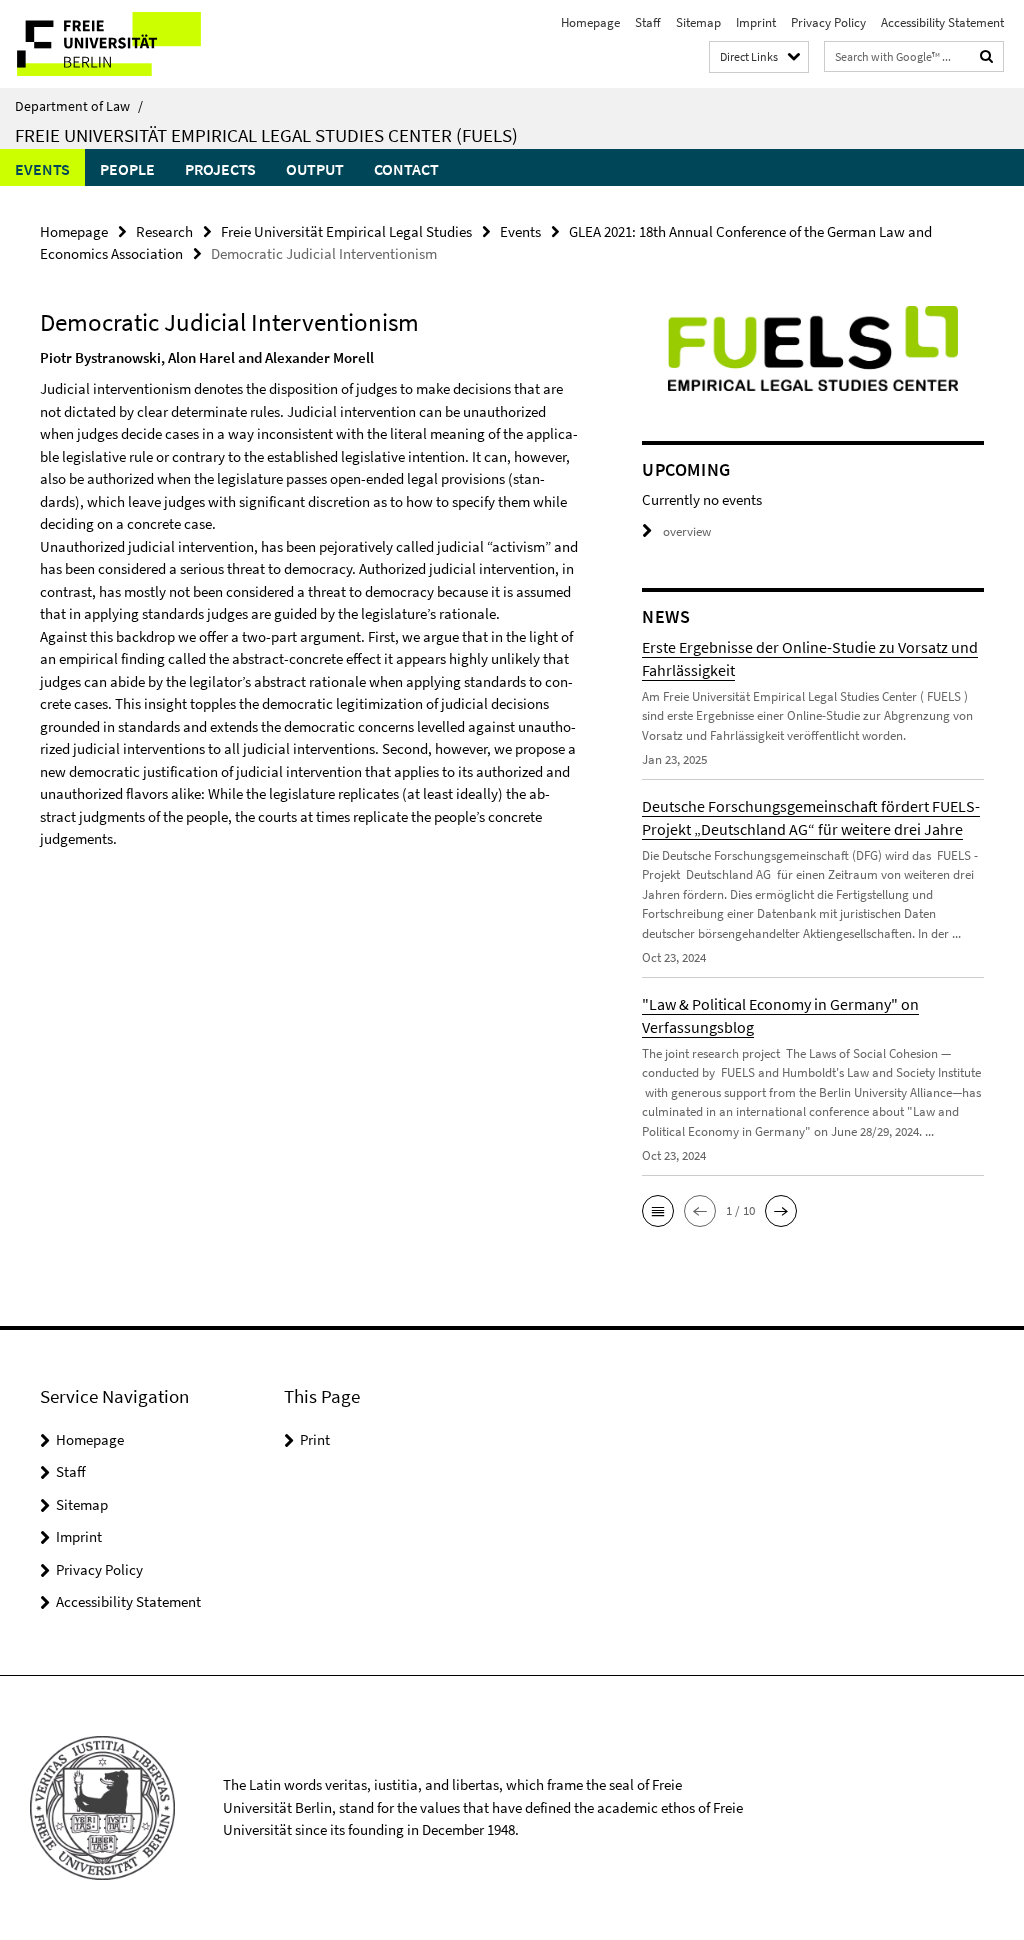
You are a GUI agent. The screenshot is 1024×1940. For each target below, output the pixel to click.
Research (164, 231)
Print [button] (315, 1439)
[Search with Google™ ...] (987, 56)
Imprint (756, 22)
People (127, 169)
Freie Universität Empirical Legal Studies (346, 231)
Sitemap (698, 22)
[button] (658, 1211)
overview (687, 531)
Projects (220, 169)
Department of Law (79, 106)
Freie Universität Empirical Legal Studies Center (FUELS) (266, 135)
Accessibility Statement (942, 22)
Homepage (590, 22)
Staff (648, 22)
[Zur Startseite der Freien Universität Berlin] (132, 44)
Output (315, 169)
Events (42, 169)
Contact (406, 169)
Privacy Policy (828, 22)
